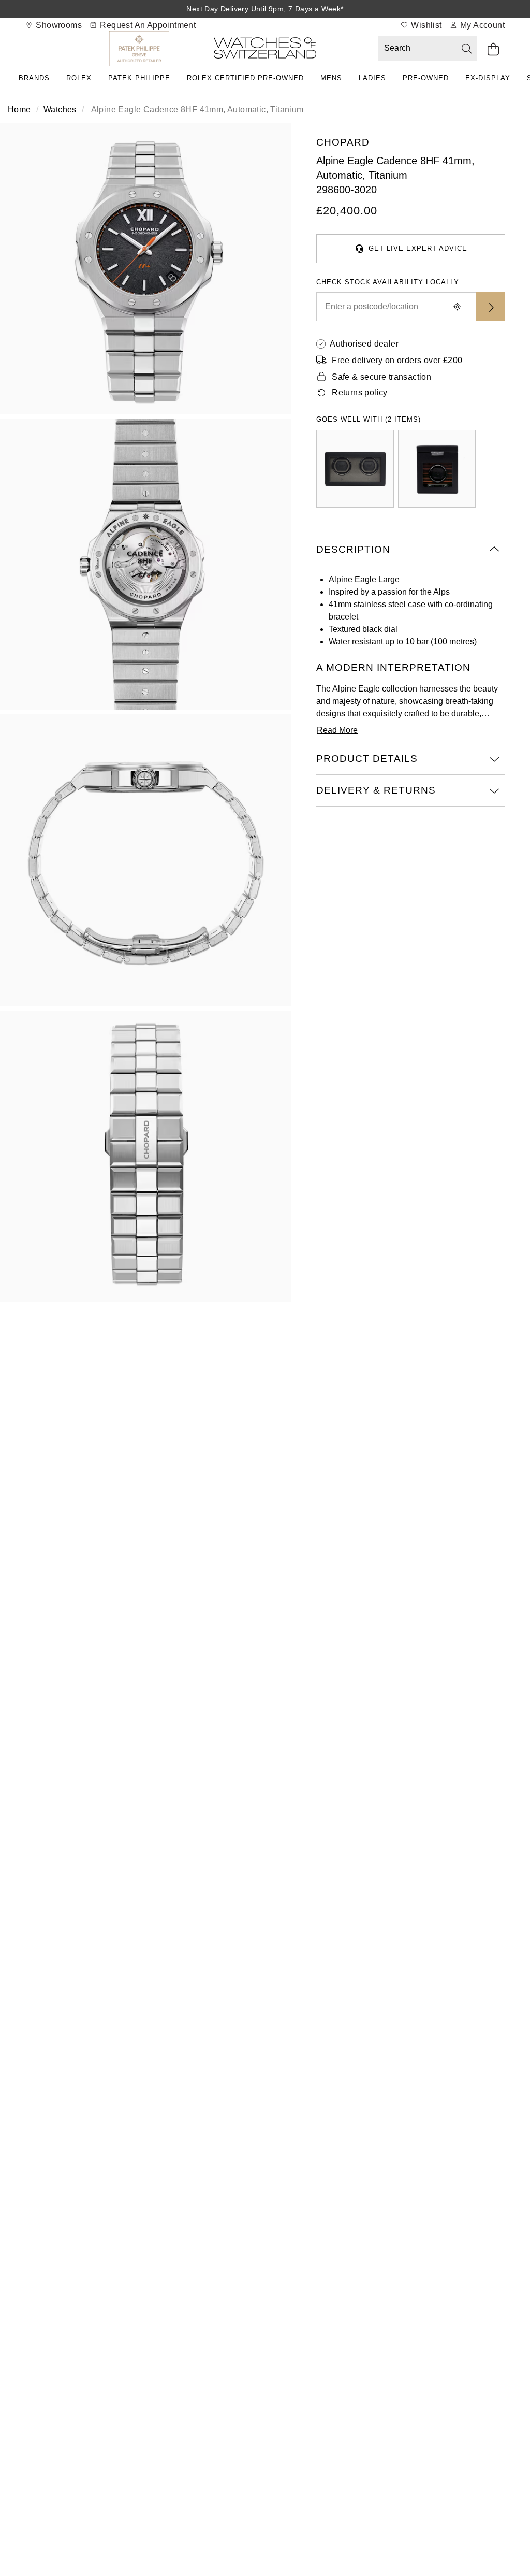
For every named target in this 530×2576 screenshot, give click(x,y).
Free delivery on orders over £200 (397, 360)
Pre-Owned (426, 78)
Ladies (372, 78)
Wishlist (425, 25)
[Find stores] (491, 307)
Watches (60, 110)
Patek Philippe (139, 78)
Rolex (79, 78)
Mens (331, 78)
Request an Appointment (147, 25)
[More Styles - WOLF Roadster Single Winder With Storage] (437, 469)
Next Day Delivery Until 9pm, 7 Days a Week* (265, 9)
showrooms (58, 25)
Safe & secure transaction (381, 377)
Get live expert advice (418, 248)
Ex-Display (488, 78)
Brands (34, 78)
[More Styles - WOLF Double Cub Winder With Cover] (355, 469)
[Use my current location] (458, 307)
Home (19, 110)
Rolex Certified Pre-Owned (245, 78)
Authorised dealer (364, 344)
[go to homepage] (265, 50)
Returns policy (360, 392)
